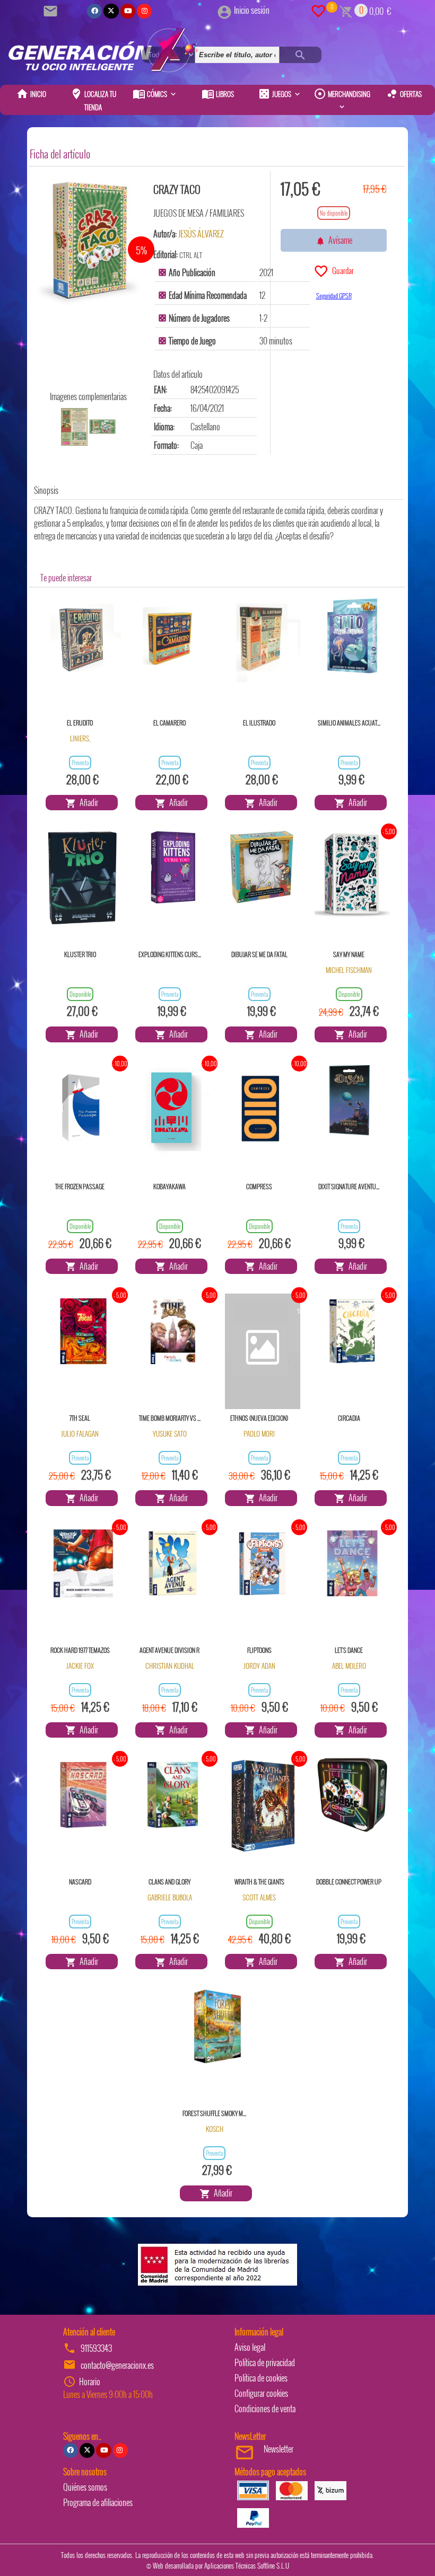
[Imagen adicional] (74, 427)
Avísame (339, 240)
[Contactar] (52, 10)
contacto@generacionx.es (117, 2365)
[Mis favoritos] (318, 10)
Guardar (341, 270)
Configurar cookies (261, 2393)
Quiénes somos (85, 2487)
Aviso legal (250, 2347)
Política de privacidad (265, 2362)
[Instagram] (144, 11)
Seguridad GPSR (334, 295)
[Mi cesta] (346, 10)
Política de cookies (261, 2378)
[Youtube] (128, 11)
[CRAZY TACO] (88, 240)
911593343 (96, 2348)
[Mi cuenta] (224, 10)
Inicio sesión (252, 10)
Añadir (87, 802)
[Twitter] (111, 11)
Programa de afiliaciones (98, 2502)
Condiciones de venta (265, 2409)
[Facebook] (94, 11)
